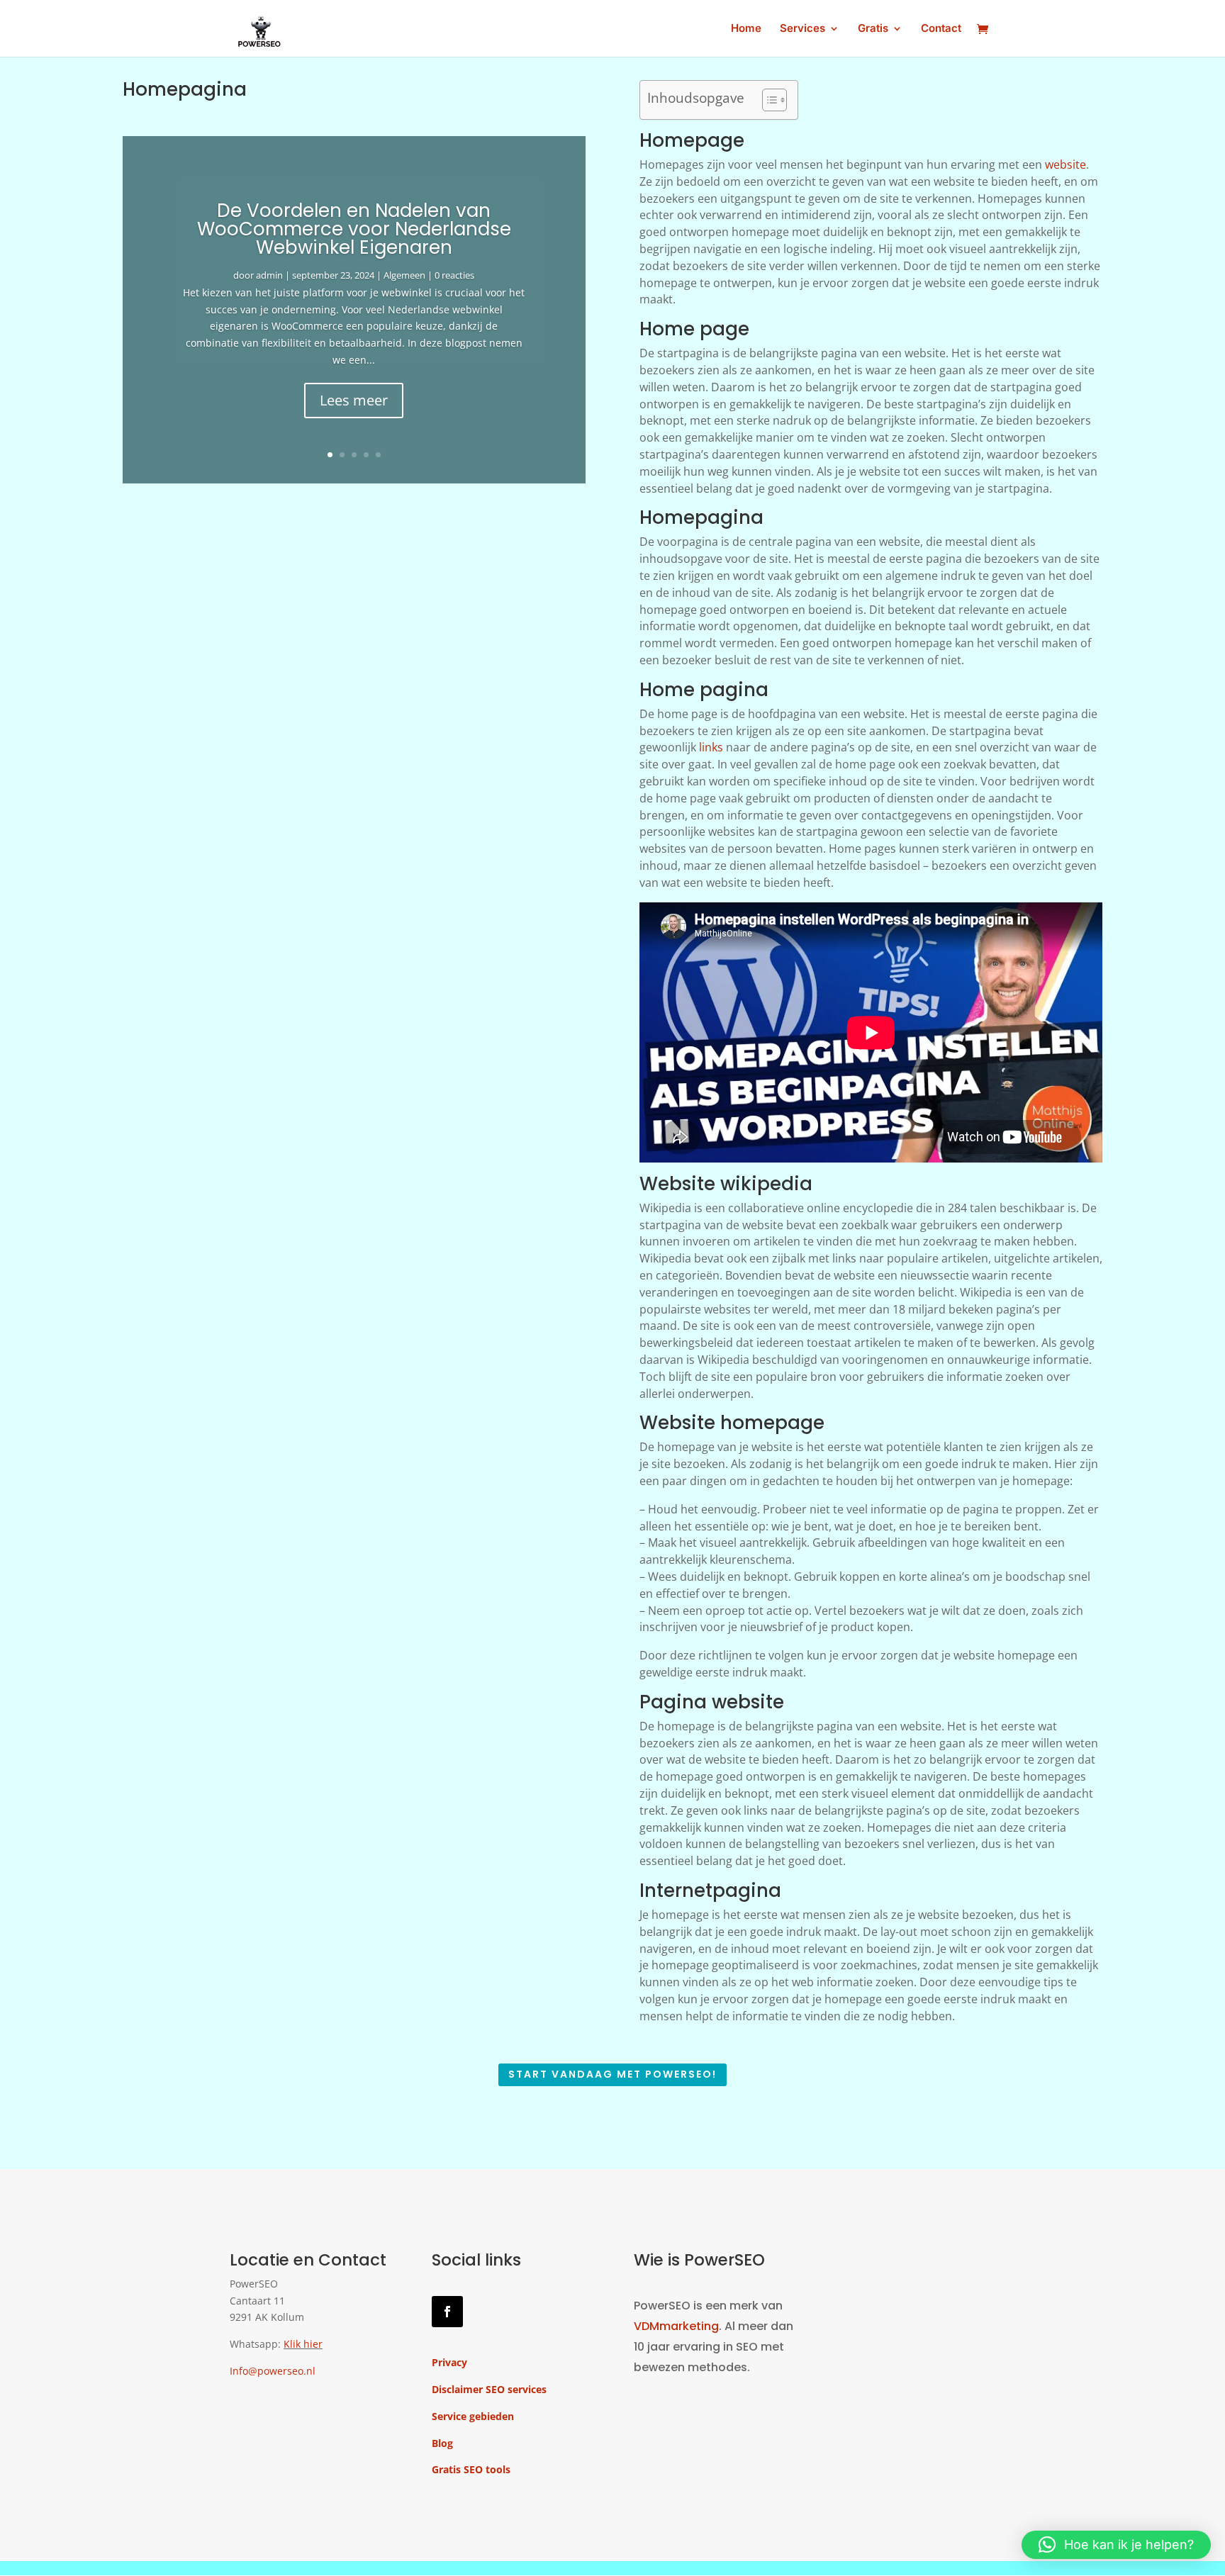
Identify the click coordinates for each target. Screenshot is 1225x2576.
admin (269, 275)
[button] (1116, 2545)
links (711, 747)
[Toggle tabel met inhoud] (767, 100)
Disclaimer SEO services (489, 2389)
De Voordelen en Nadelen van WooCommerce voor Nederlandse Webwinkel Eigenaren (354, 229)
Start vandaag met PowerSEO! (612, 2074)
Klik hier (303, 2344)
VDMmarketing (676, 2326)
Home (746, 29)
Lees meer (354, 400)
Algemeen (404, 275)
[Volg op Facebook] (447, 2312)
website (1065, 164)
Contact (941, 29)
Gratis (873, 29)
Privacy (449, 2362)
